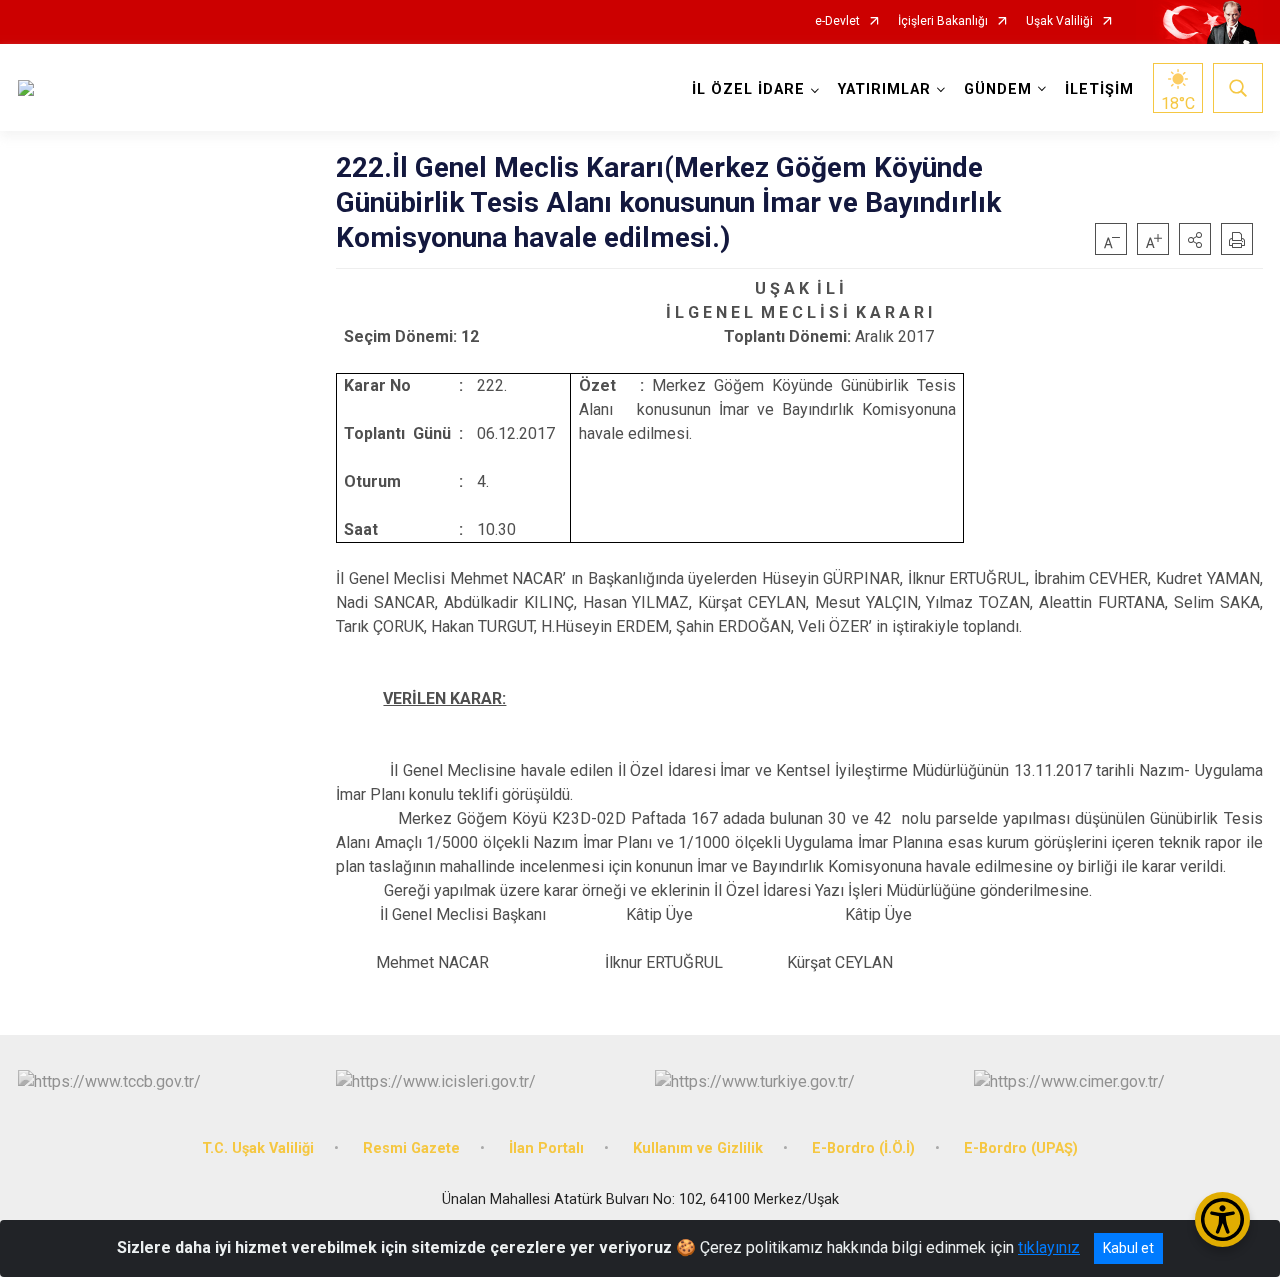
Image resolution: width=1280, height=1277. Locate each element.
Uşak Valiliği (1059, 21)
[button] (1195, 239)
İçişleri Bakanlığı (943, 21)
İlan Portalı (546, 1148)
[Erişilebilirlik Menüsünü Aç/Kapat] (1222, 1219)
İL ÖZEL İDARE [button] (748, 89)
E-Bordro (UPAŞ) (1021, 1148)
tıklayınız (1049, 1247)
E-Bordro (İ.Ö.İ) (863, 1148)
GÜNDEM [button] (998, 89)
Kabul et (1128, 1248)
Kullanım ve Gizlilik (698, 1148)
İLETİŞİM (1099, 89)
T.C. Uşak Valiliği (258, 1148)
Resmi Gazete (411, 1148)
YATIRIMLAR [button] (884, 89)
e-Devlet (837, 21)
